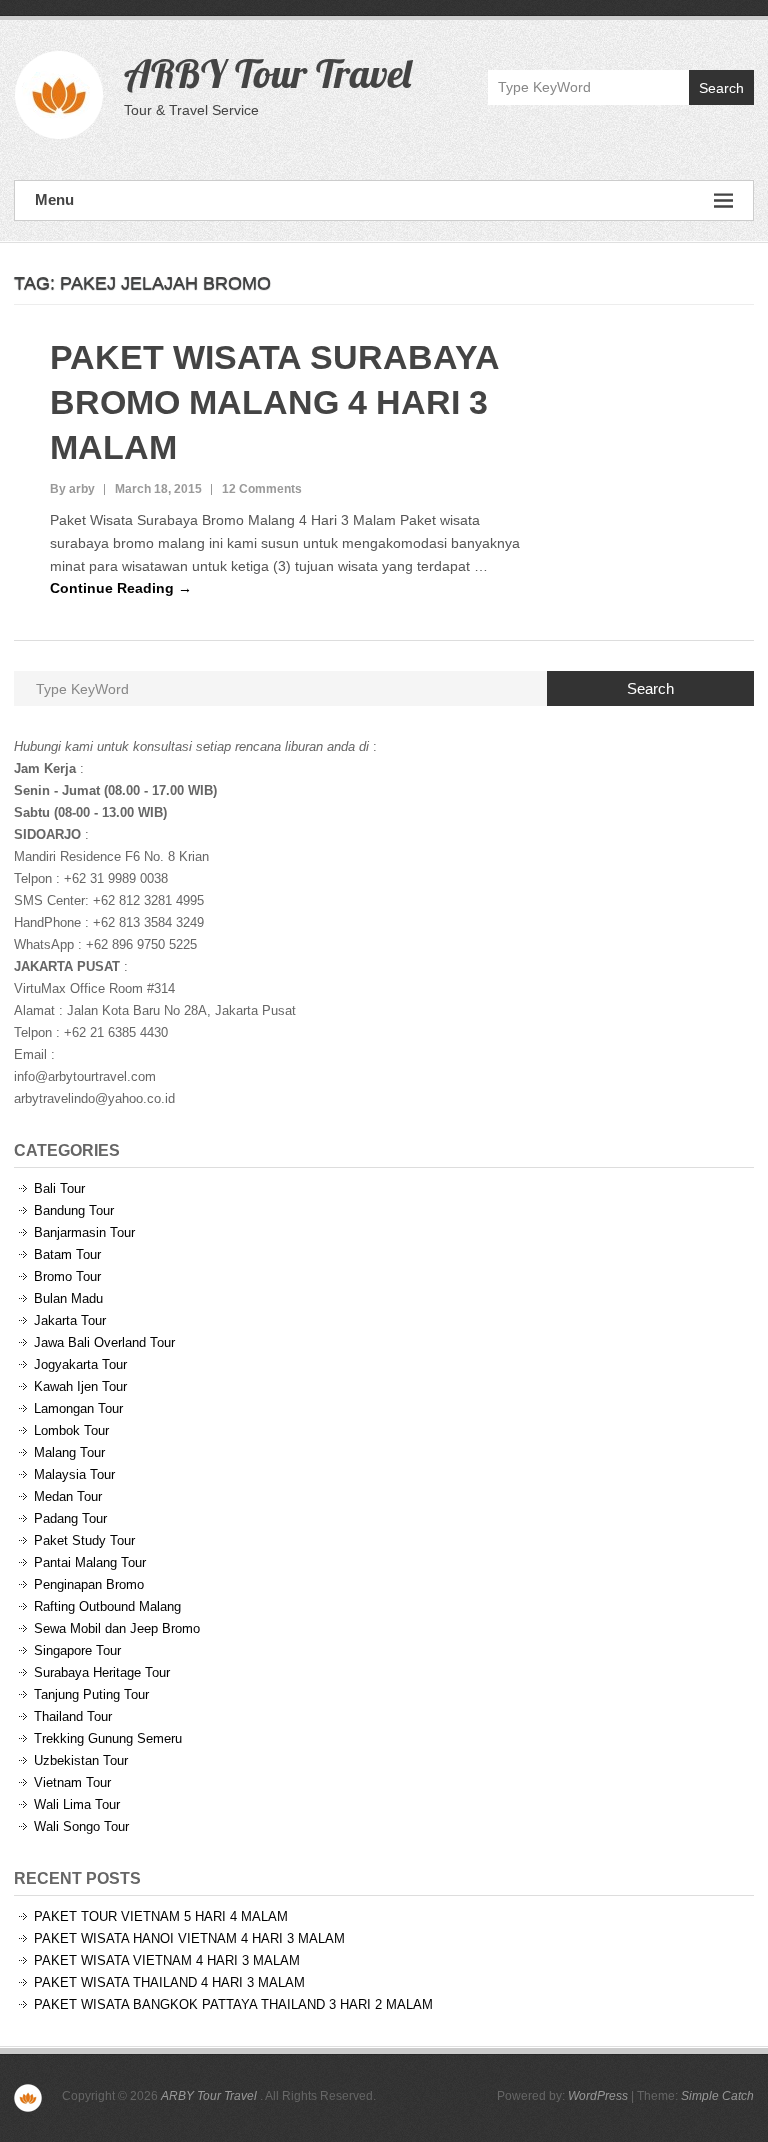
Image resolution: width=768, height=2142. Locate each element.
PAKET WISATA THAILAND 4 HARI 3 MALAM (169, 1982)
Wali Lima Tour (77, 1804)
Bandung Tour (74, 1210)
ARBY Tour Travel (267, 73)
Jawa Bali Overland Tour (104, 1342)
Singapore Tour (77, 1650)
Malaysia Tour (74, 1474)
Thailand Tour (73, 1716)
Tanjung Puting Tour (91, 1694)
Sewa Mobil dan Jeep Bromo (117, 1628)
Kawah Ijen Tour (80, 1386)
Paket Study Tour (84, 1540)
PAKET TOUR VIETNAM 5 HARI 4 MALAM (161, 1916)
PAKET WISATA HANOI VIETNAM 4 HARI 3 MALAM (189, 1938)
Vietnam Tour (72, 1782)
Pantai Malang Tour (90, 1562)
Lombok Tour (71, 1430)
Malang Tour (69, 1452)
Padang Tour (70, 1518)
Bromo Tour (67, 1276)
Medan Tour (68, 1496)
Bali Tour (59, 1188)
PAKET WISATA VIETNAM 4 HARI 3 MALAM (167, 1960)
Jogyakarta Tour (80, 1364)
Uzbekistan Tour (81, 1760)
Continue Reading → (121, 588)
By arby (72, 489)
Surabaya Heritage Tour (102, 1672)
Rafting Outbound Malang (107, 1606)
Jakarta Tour (70, 1320)
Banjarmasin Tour (84, 1232)
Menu (54, 199)
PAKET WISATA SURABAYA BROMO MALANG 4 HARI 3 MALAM (274, 402)
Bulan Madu (68, 1298)
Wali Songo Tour (81, 1826)
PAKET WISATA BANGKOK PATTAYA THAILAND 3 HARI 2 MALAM (233, 2004)
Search (721, 88)
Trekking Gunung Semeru (108, 1738)
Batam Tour (67, 1254)
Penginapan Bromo (89, 1584)
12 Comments (262, 489)
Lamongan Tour (78, 1408)
